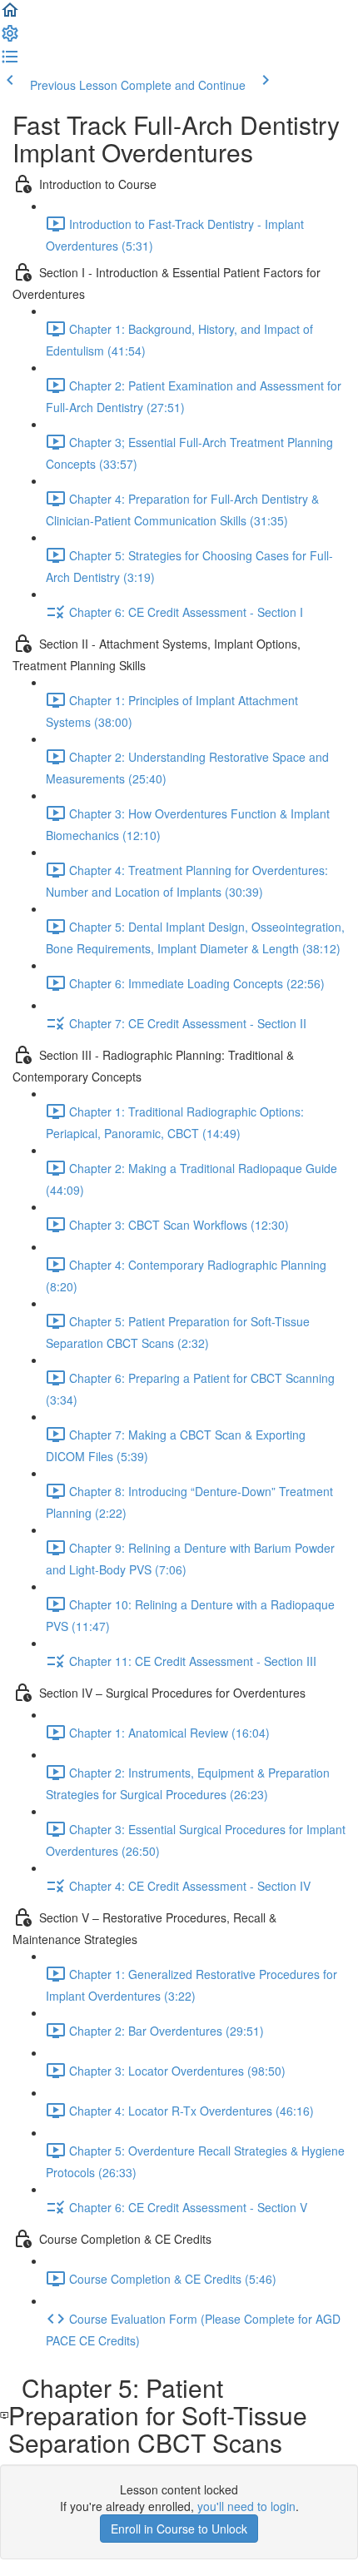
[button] (10, 15)
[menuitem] (10, 38)
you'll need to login (246, 2506)
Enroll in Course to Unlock (179, 2529)
